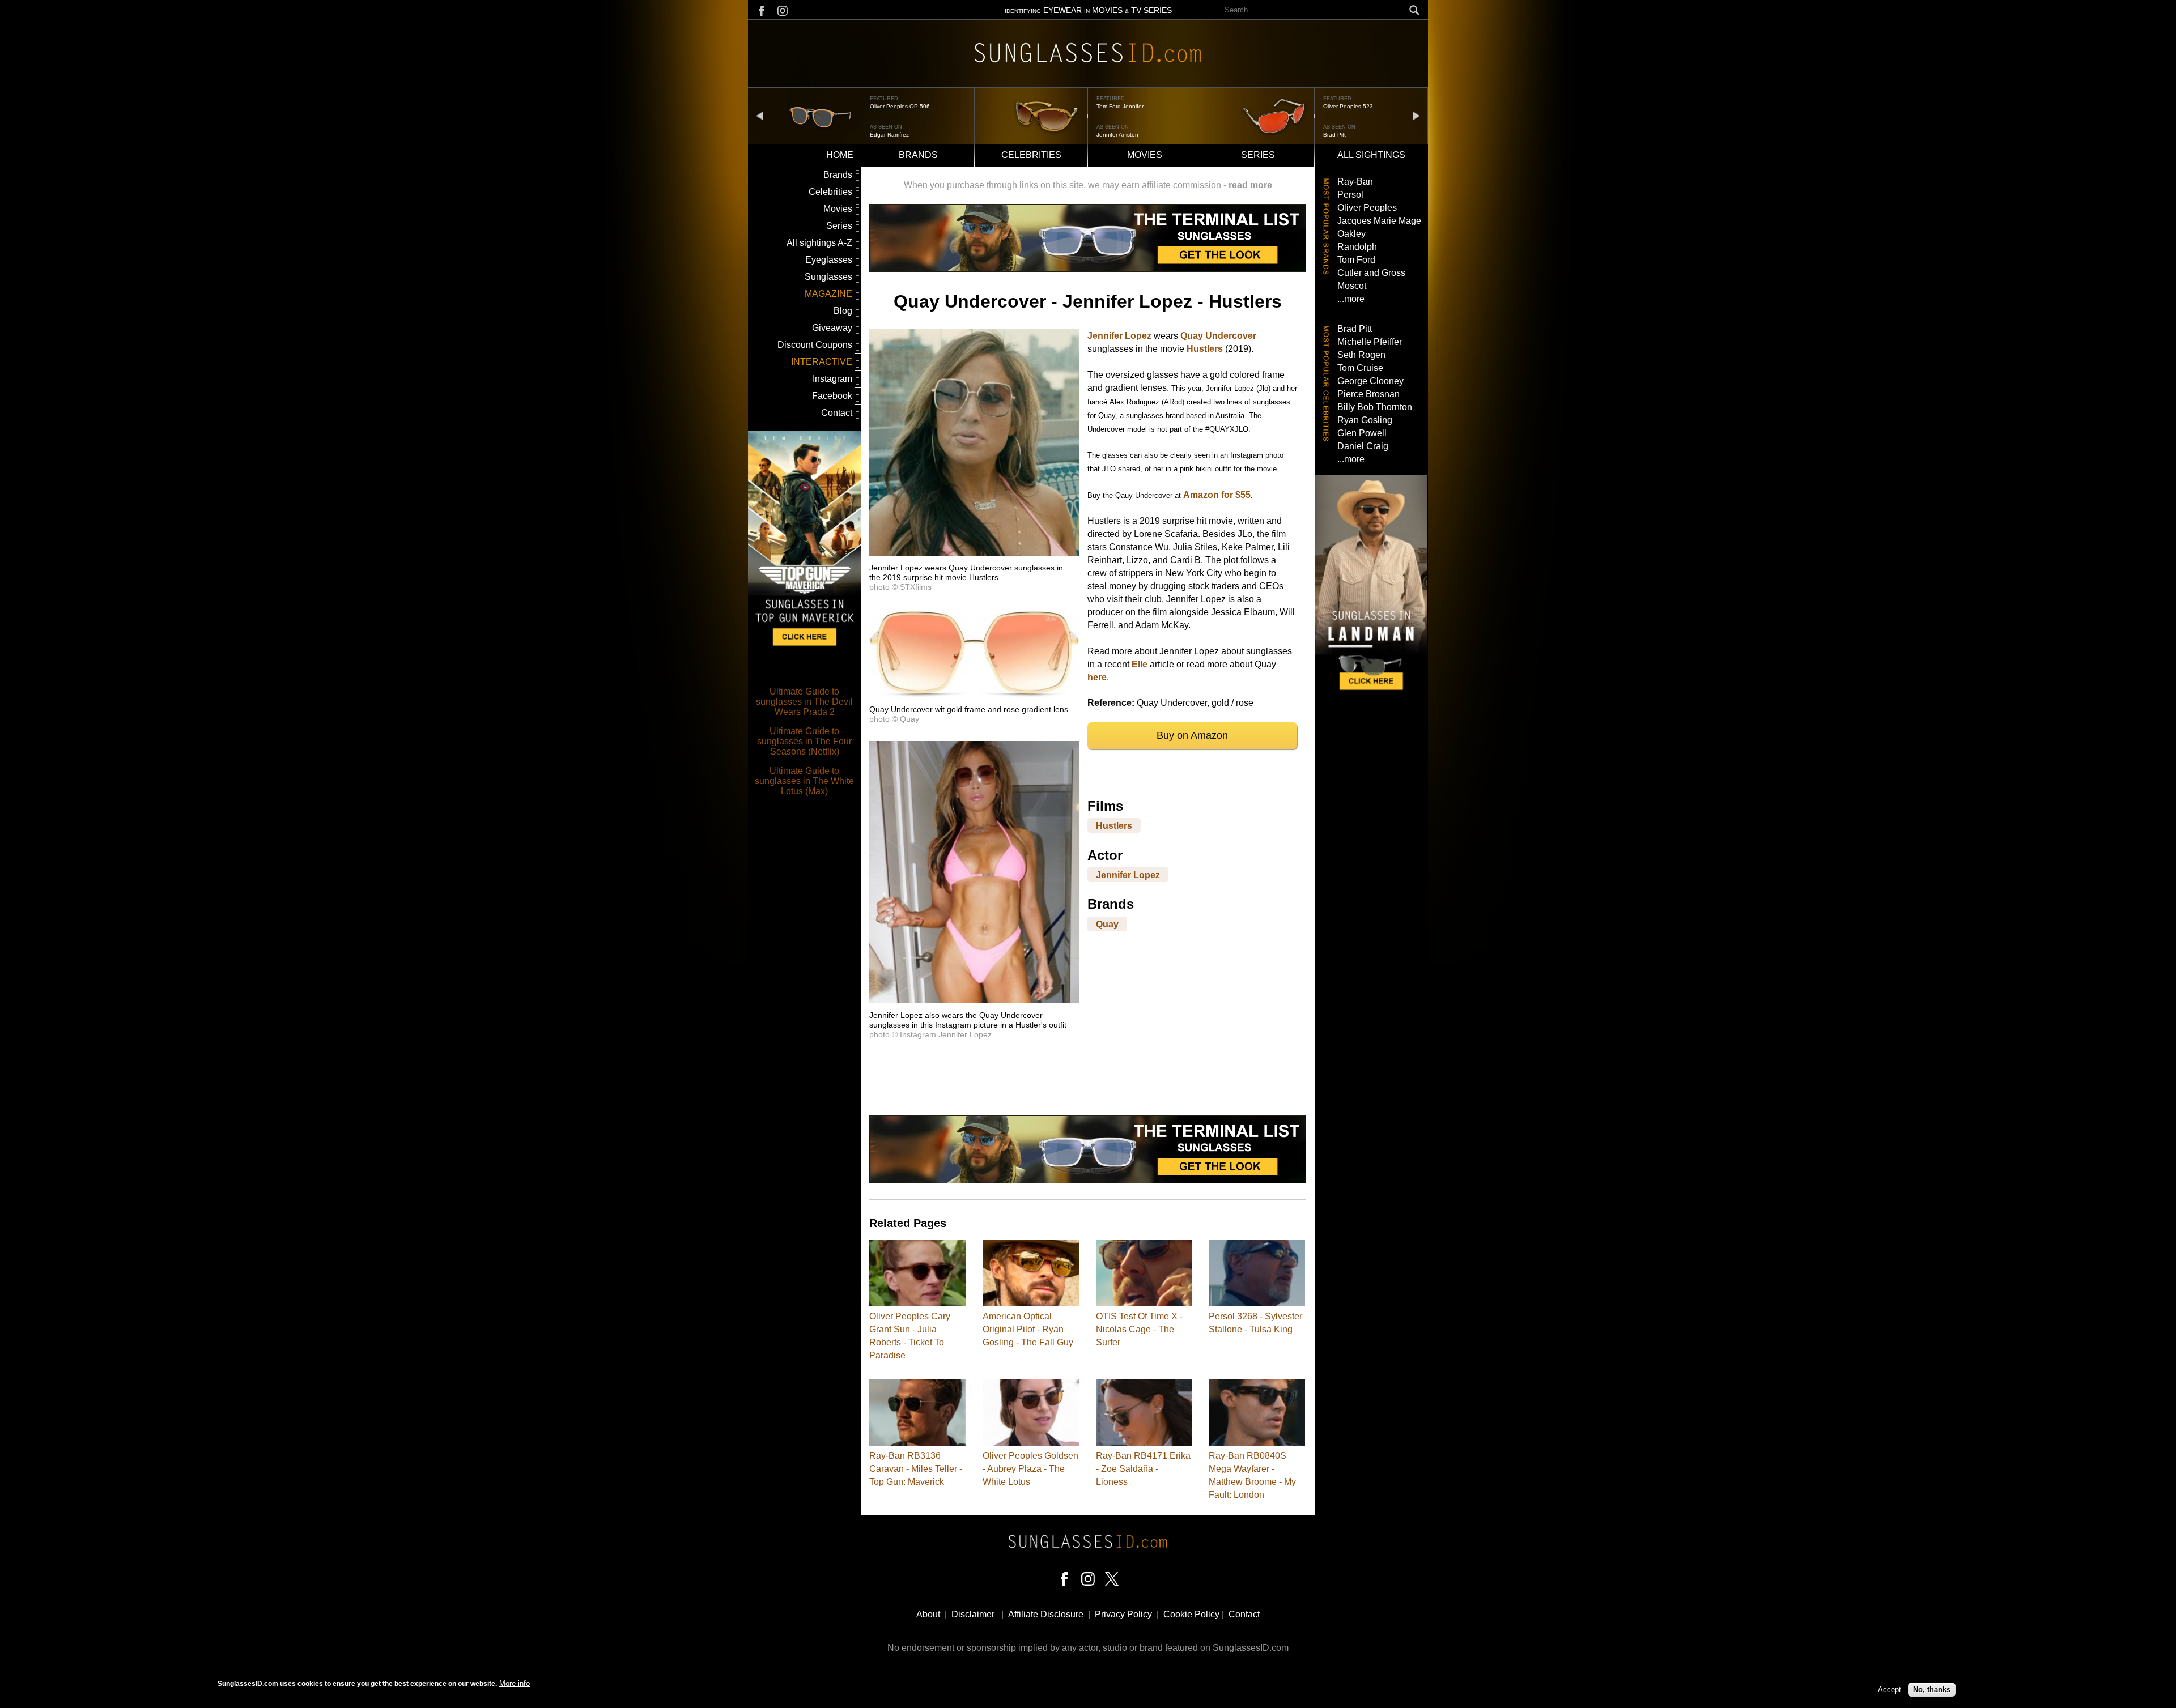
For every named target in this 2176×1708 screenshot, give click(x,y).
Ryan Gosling (1365, 420)
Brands (918, 155)
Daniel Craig (1363, 446)
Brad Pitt (1108, 135)
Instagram (832, 379)
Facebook (832, 396)
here (1097, 677)
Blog (843, 311)
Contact (837, 413)
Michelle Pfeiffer (1370, 342)
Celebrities (1031, 155)
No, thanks (1932, 1690)
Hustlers (1205, 349)
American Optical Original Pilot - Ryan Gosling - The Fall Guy (1028, 1329)
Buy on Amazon (1192, 735)
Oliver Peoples (1367, 208)
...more (1351, 299)
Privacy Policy (1123, 1614)
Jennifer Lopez (1119, 336)
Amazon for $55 (1217, 495)
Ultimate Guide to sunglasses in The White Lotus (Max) (804, 781)
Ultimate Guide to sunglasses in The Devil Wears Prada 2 (804, 702)
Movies (1145, 155)
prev (760, 115)
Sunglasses (828, 277)
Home (840, 155)
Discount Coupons (815, 345)
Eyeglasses (829, 260)
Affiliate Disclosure (1046, 1614)
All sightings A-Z (819, 243)
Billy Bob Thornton (1375, 407)
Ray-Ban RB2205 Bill (1351, 106)
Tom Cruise (1360, 368)
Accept (1890, 1690)
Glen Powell (1362, 433)
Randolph (1357, 247)
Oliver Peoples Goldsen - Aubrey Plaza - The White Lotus (1030, 1469)
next (1416, 115)
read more (1250, 185)
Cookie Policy (1191, 1614)
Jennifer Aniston (891, 135)
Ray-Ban (1355, 182)
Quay (1107, 924)
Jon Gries (1336, 135)
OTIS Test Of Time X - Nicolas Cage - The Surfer (1139, 1329)
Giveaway (832, 328)
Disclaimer (973, 1614)
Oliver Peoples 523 (1121, 106)
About (928, 1614)
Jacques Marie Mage (1379, 221)
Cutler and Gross (1371, 273)
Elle (1140, 664)
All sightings (1371, 155)
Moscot (1352, 286)
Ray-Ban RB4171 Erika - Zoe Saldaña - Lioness (1143, 1469)
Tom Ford (1356, 260)
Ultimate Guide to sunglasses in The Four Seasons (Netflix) (804, 741)
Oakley (1351, 234)
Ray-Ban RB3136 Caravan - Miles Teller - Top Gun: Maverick (916, 1469)
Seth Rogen (1361, 355)
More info (515, 1683)
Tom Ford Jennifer (893, 106)
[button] (974, 553)
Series (1258, 155)
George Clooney (1370, 381)
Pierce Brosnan (1368, 394)
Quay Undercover (1218, 336)
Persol (1350, 195)
